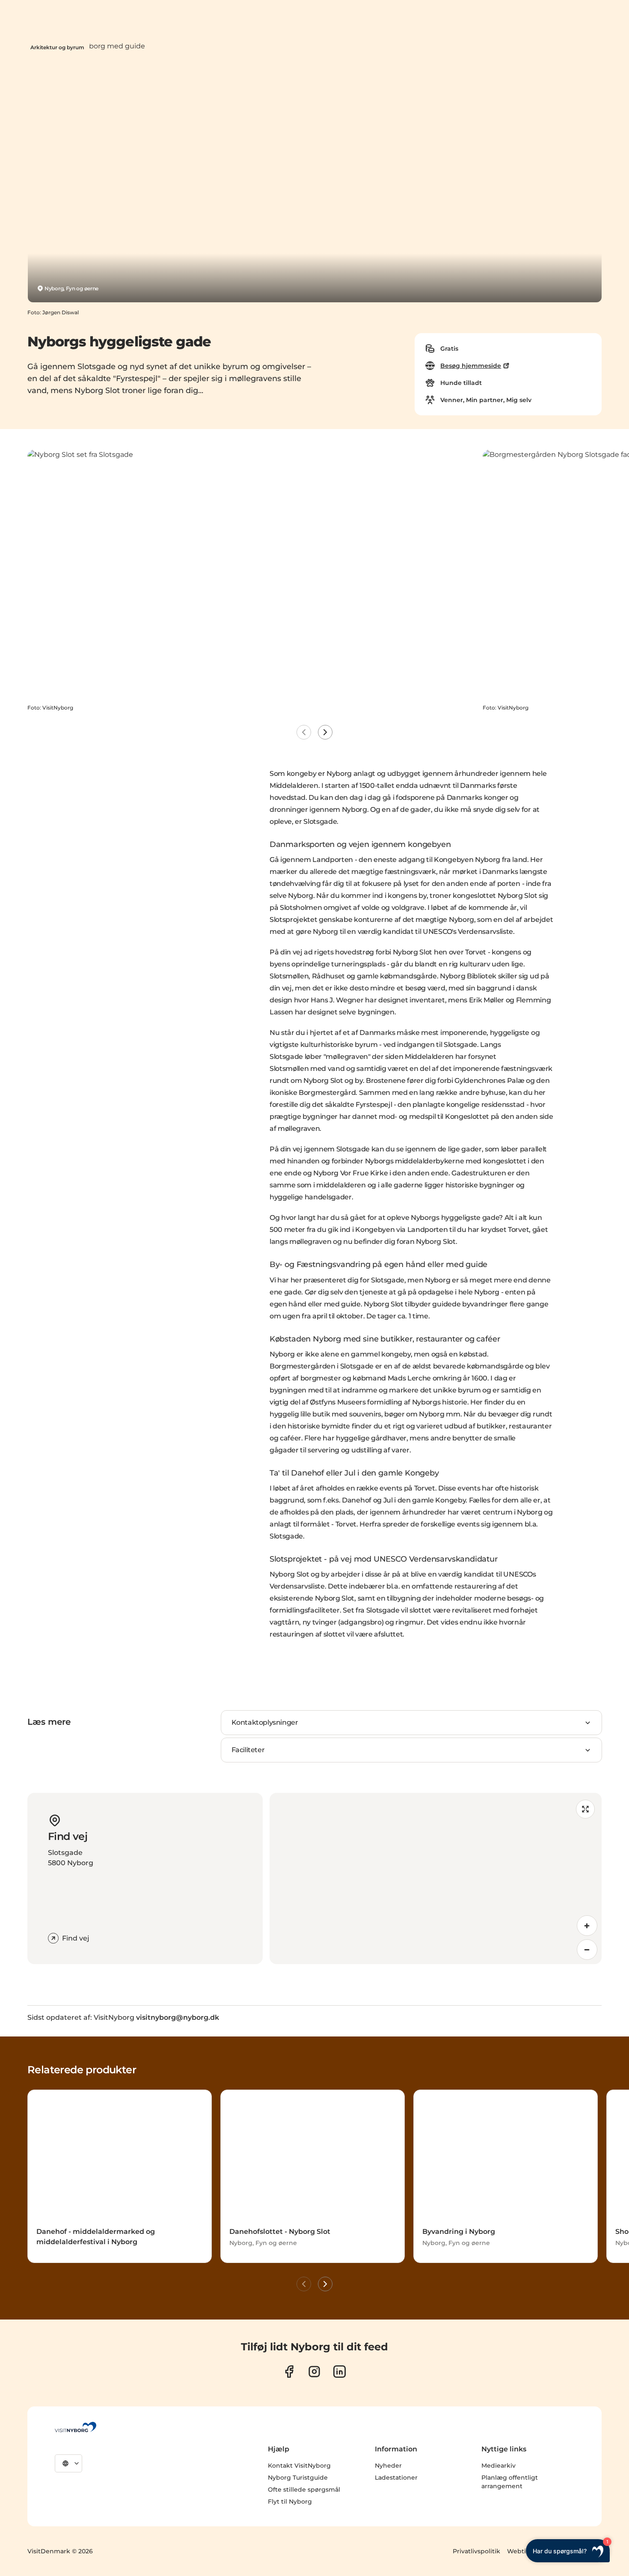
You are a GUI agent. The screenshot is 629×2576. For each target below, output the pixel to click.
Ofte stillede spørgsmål (304, 2490)
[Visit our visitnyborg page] (289, 2372)
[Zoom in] (587, 1926)
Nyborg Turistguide (298, 2478)
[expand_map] (585, 1809)
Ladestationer (396, 2478)
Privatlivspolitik (476, 2551)
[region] (436, 1878)
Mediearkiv (498, 2466)
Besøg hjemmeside (471, 366)
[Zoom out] (587, 1950)
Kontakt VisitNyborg (299, 2466)
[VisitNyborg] (76, 2427)
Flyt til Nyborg (290, 2501)
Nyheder (388, 2466)
